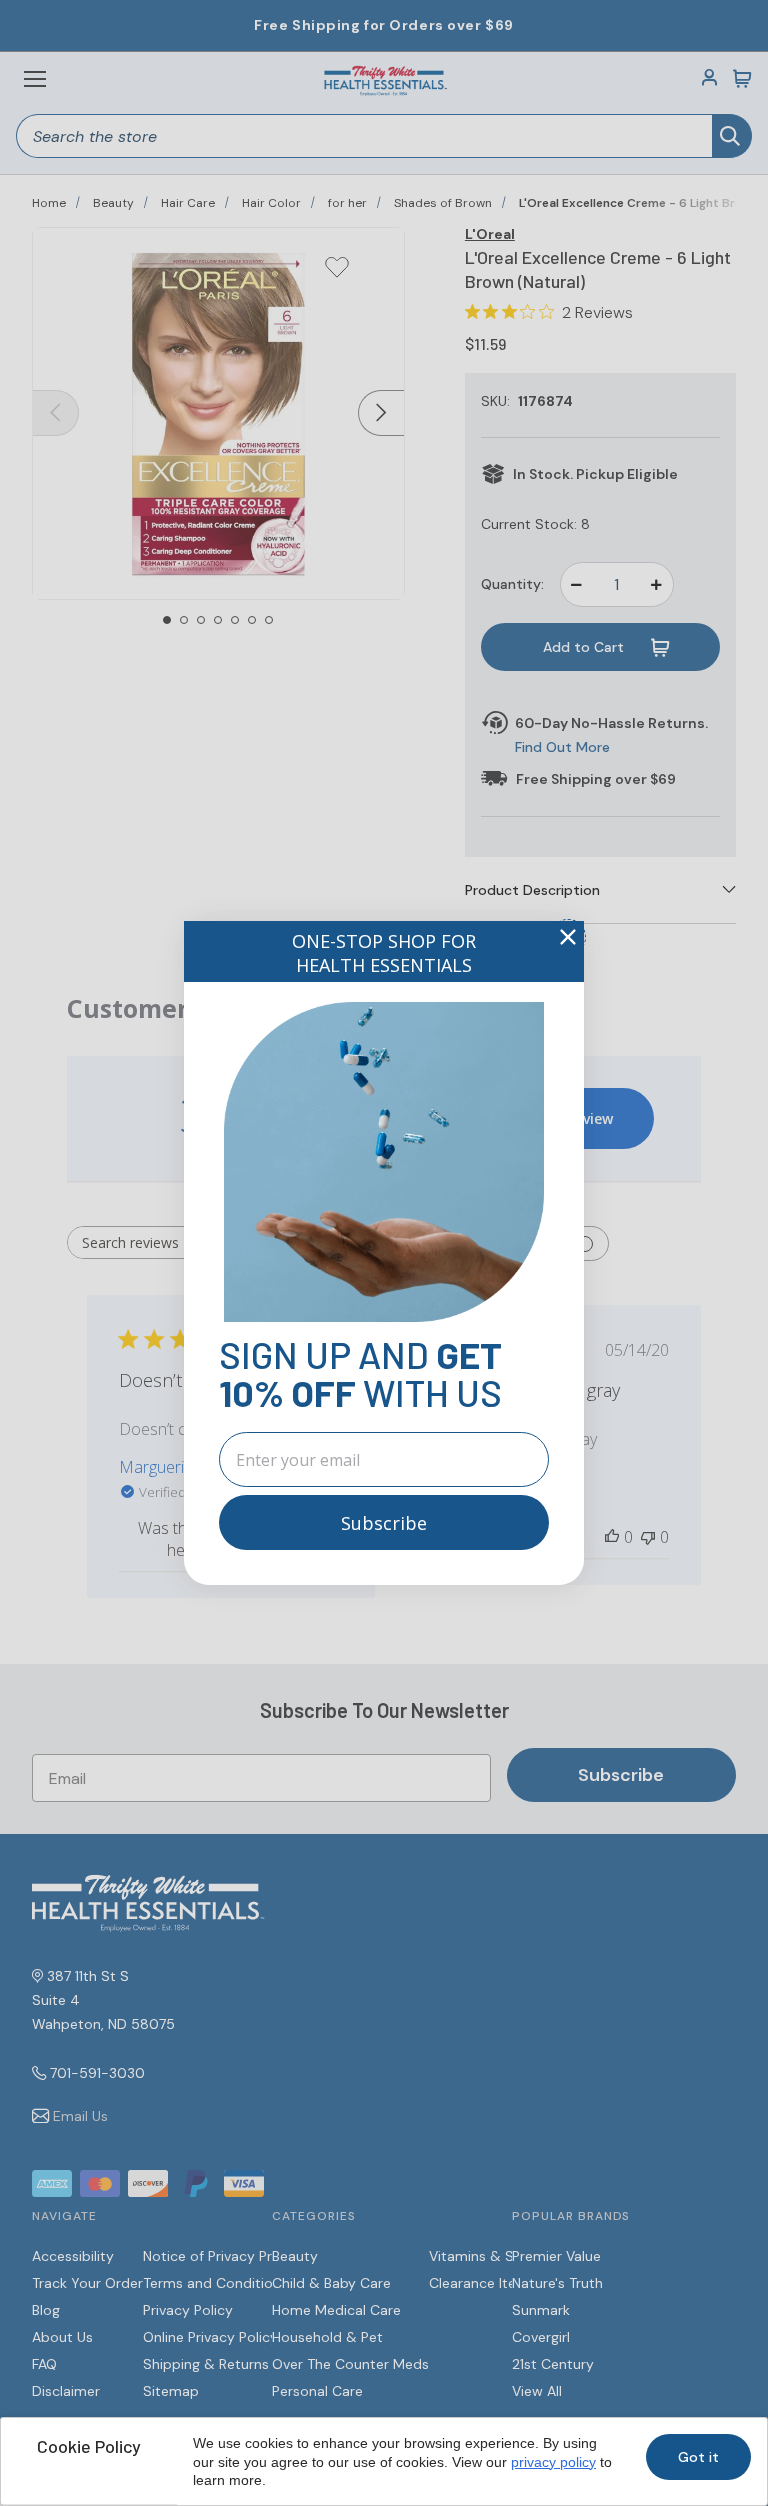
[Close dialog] (568, 937)
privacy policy (553, 2462)
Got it (698, 2457)
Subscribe (384, 1523)
